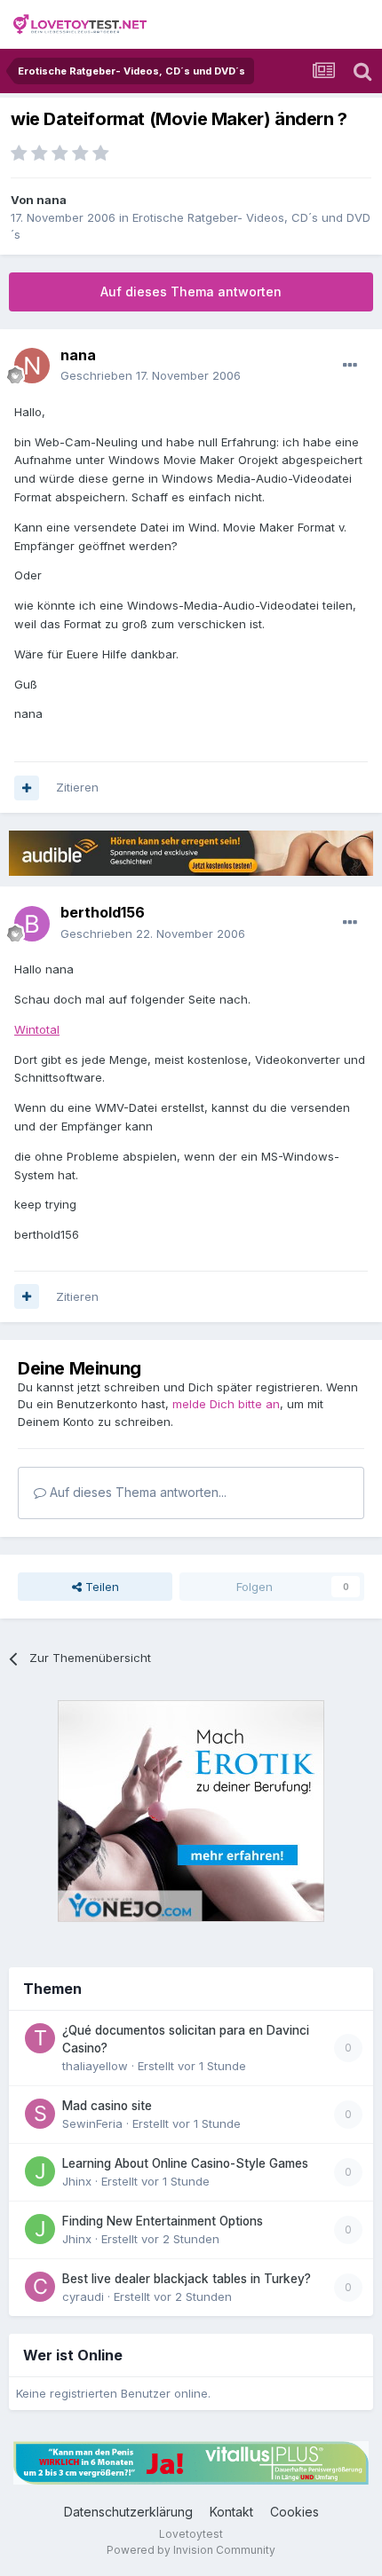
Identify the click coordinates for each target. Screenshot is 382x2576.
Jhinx (77, 2181)
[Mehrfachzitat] (27, 788)
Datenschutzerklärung (128, 2512)
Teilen (100, 1587)
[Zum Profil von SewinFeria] (40, 2114)
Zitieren (77, 787)
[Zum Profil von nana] (32, 366)
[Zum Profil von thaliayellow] (40, 2038)
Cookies (294, 2512)
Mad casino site (107, 2106)
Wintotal (37, 1029)
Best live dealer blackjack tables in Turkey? (187, 2279)
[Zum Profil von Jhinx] (40, 2171)
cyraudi (83, 2296)
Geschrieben (151, 375)
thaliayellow (95, 2066)
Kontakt (231, 2512)
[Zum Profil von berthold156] (32, 924)
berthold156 (103, 912)
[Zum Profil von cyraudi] (40, 2287)
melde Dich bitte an (226, 1404)
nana (52, 200)
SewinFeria (92, 2123)
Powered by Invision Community (191, 2550)
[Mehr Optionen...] (350, 366)
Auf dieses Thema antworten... (136, 1492)
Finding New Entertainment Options (163, 2221)
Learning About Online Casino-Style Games (185, 2163)
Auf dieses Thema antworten (191, 291)
